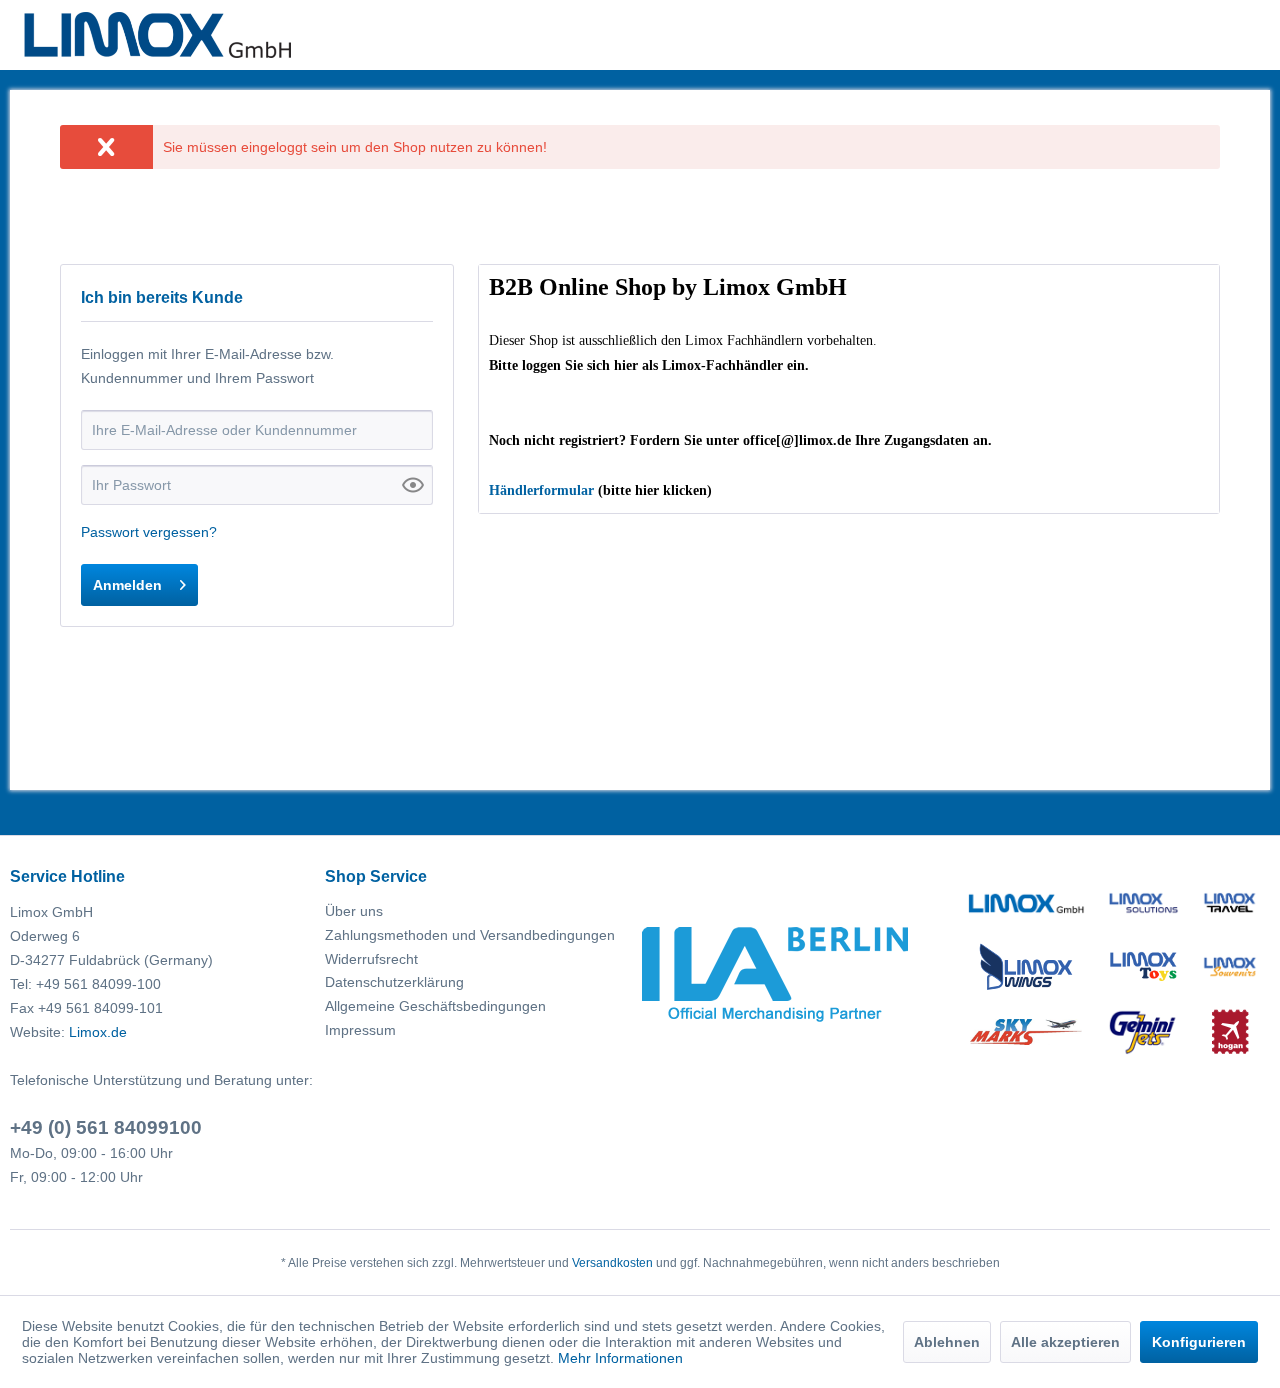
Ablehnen (947, 1342)
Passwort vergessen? (149, 532)
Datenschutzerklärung (394, 982)
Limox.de (98, 1032)
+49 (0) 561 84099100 (106, 1127)
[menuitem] (477, 912)
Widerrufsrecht (371, 959)
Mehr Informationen (620, 1358)
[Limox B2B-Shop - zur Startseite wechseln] (157, 35)
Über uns (354, 911)
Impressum (360, 1030)
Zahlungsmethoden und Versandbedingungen (470, 935)
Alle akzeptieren (1065, 1342)
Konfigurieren (1199, 1342)
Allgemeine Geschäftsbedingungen (435, 1006)
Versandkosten (612, 1263)
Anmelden (127, 585)
